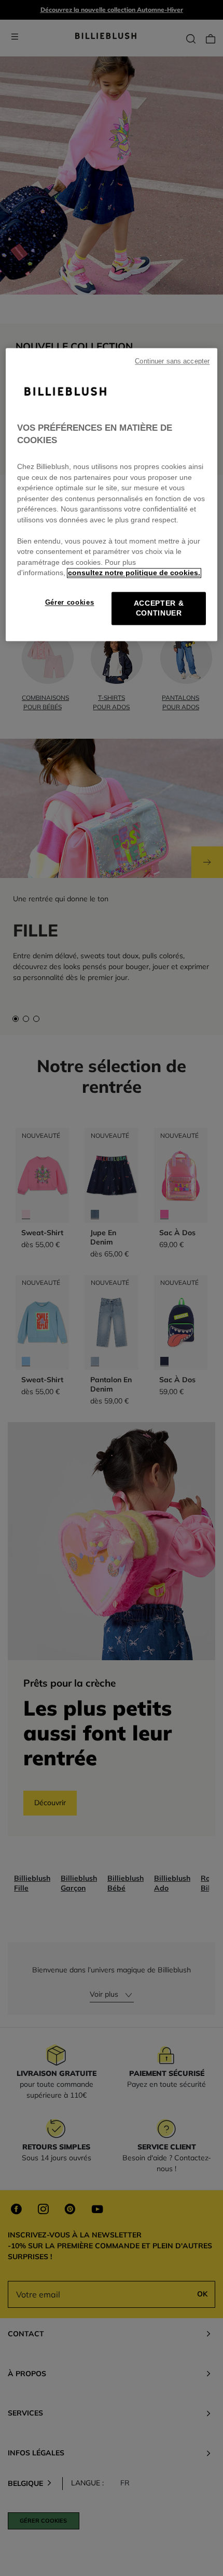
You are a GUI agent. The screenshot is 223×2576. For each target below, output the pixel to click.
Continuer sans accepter (172, 362)
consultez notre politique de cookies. (134, 573)
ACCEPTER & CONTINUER (159, 608)
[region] (112, 495)
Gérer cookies (70, 602)
